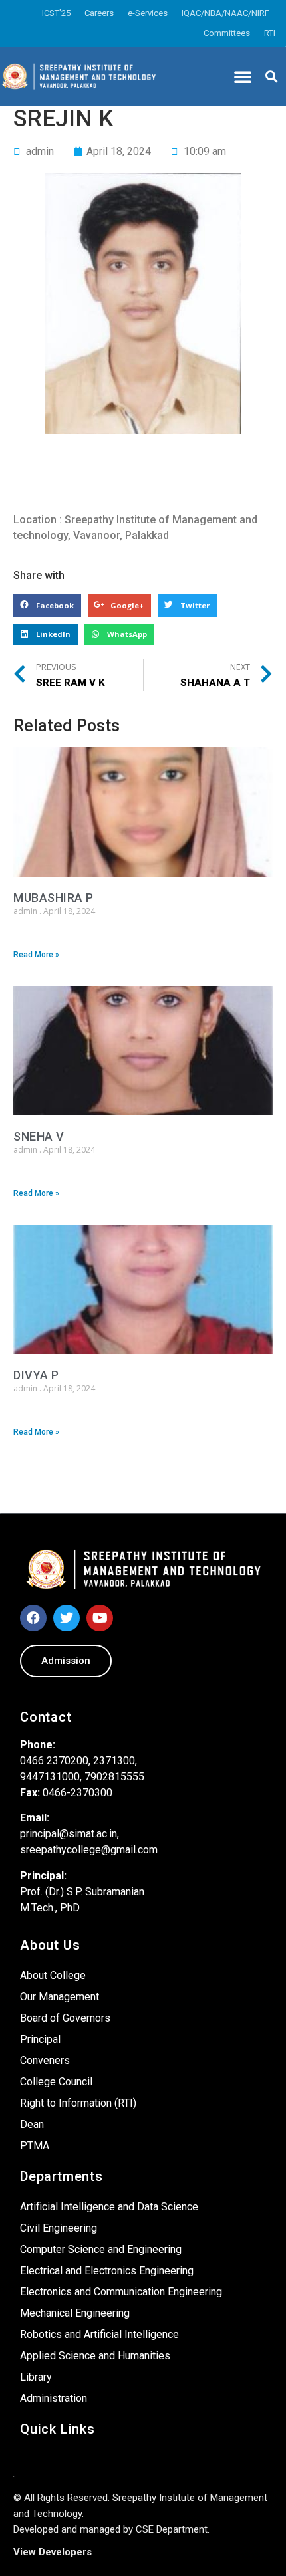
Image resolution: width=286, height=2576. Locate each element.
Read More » (36, 955)
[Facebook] (33, 1618)
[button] (243, 76)
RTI (270, 33)
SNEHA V (39, 1136)
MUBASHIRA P (54, 898)
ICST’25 (56, 13)
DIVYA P (36, 1375)
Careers (99, 13)
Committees (227, 33)
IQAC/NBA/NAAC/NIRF (225, 13)
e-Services (148, 13)
